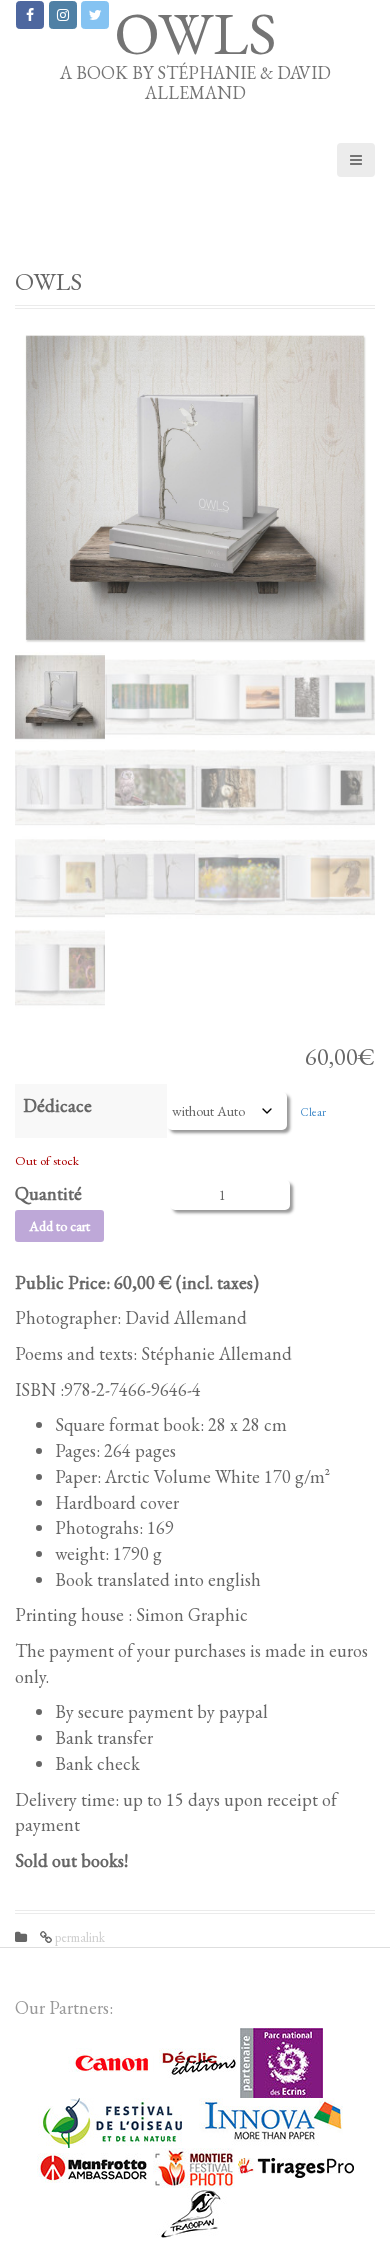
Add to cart (59, 1226)
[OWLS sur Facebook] (30, 15)
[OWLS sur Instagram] (63, 15)
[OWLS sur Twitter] (95, 15)
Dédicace (57, 1105)
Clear (313, 1111)
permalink (78, 1937)
